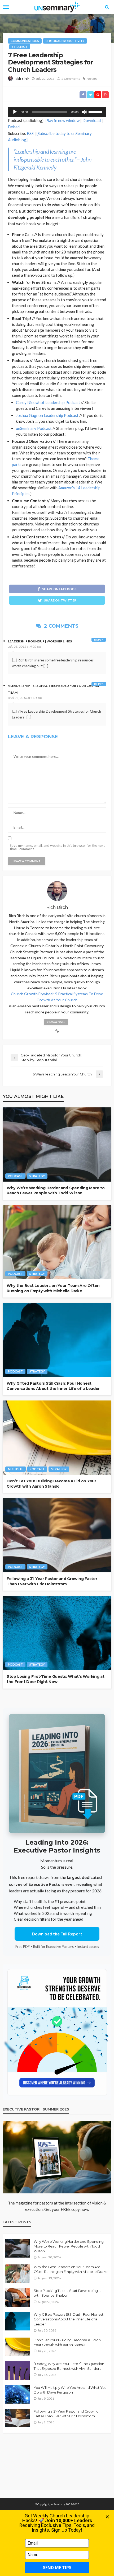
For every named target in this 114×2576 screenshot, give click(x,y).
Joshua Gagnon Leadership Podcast (47, 415)
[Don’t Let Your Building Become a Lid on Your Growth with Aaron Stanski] (57, 1438)
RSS (30, 133)
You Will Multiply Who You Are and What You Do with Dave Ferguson (70, 2390)
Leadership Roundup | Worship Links (40, 641)
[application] (57, 112)
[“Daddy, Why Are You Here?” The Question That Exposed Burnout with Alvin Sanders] (17, 2371)
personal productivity (65, 41)
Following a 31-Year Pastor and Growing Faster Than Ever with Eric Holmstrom (52, 1581)
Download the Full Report (57, 1934)
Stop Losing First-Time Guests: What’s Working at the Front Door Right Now (56, 1679)
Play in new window (62, 120)
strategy (20, 47)
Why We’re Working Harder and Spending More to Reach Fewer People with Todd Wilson (56, 1191)
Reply (99, 640)
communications (25, 41)
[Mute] (84, 112)
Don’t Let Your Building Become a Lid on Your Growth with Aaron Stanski (51, 1484)
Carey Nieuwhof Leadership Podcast (48, 402)
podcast (15, 1176)
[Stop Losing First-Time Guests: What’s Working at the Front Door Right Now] (57, 1633)
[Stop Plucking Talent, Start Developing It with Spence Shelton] (17, 2297)
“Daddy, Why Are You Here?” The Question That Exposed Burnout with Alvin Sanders (69, 2366)
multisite (16, 1469)
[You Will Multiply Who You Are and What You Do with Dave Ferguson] (17, 2394)
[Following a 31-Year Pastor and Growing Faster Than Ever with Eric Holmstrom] (57, 1535)
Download (92, 120)
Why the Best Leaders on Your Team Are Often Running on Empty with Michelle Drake (53, 1288)
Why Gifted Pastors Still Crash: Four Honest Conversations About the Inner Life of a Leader (53, 1386)
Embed (14, 127)
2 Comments (71, 79)
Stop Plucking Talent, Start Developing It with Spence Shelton (67, 2293)
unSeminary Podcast (34, 428)
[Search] (107, 7)
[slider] (96, 111)
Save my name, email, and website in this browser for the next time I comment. (57, 847)
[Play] (15, 112)
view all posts (56, 1022)
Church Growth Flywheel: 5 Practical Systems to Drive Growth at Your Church (57, 997)
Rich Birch (22, 79)
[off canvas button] (6, 7)
